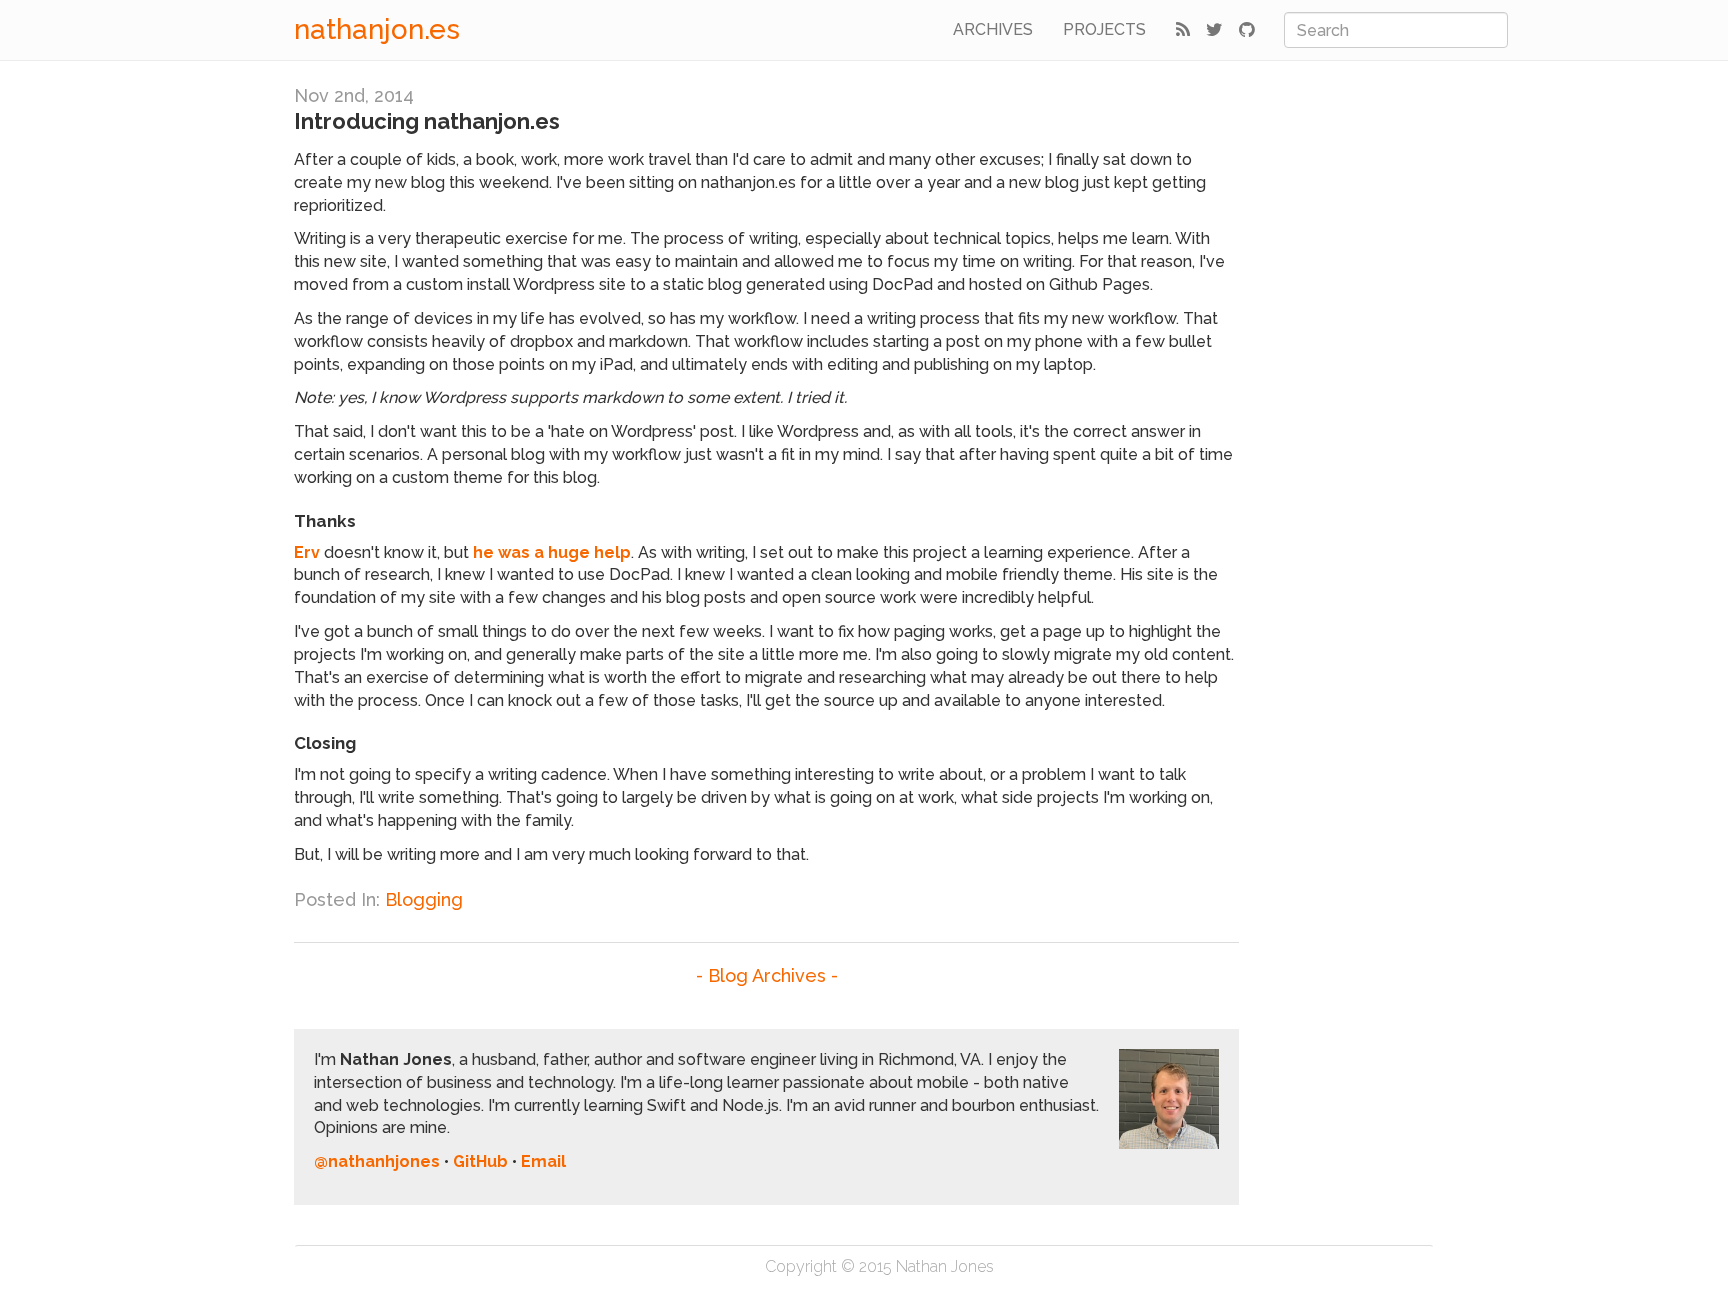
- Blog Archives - (767, 975)
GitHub (480, 1161)
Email (543, 1161)
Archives (993, 29)
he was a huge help (552, 552)
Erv (307, 552)
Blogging (424, 899)
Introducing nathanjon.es (427, 121)
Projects (1104, 29)
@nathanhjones (377, 1161)
